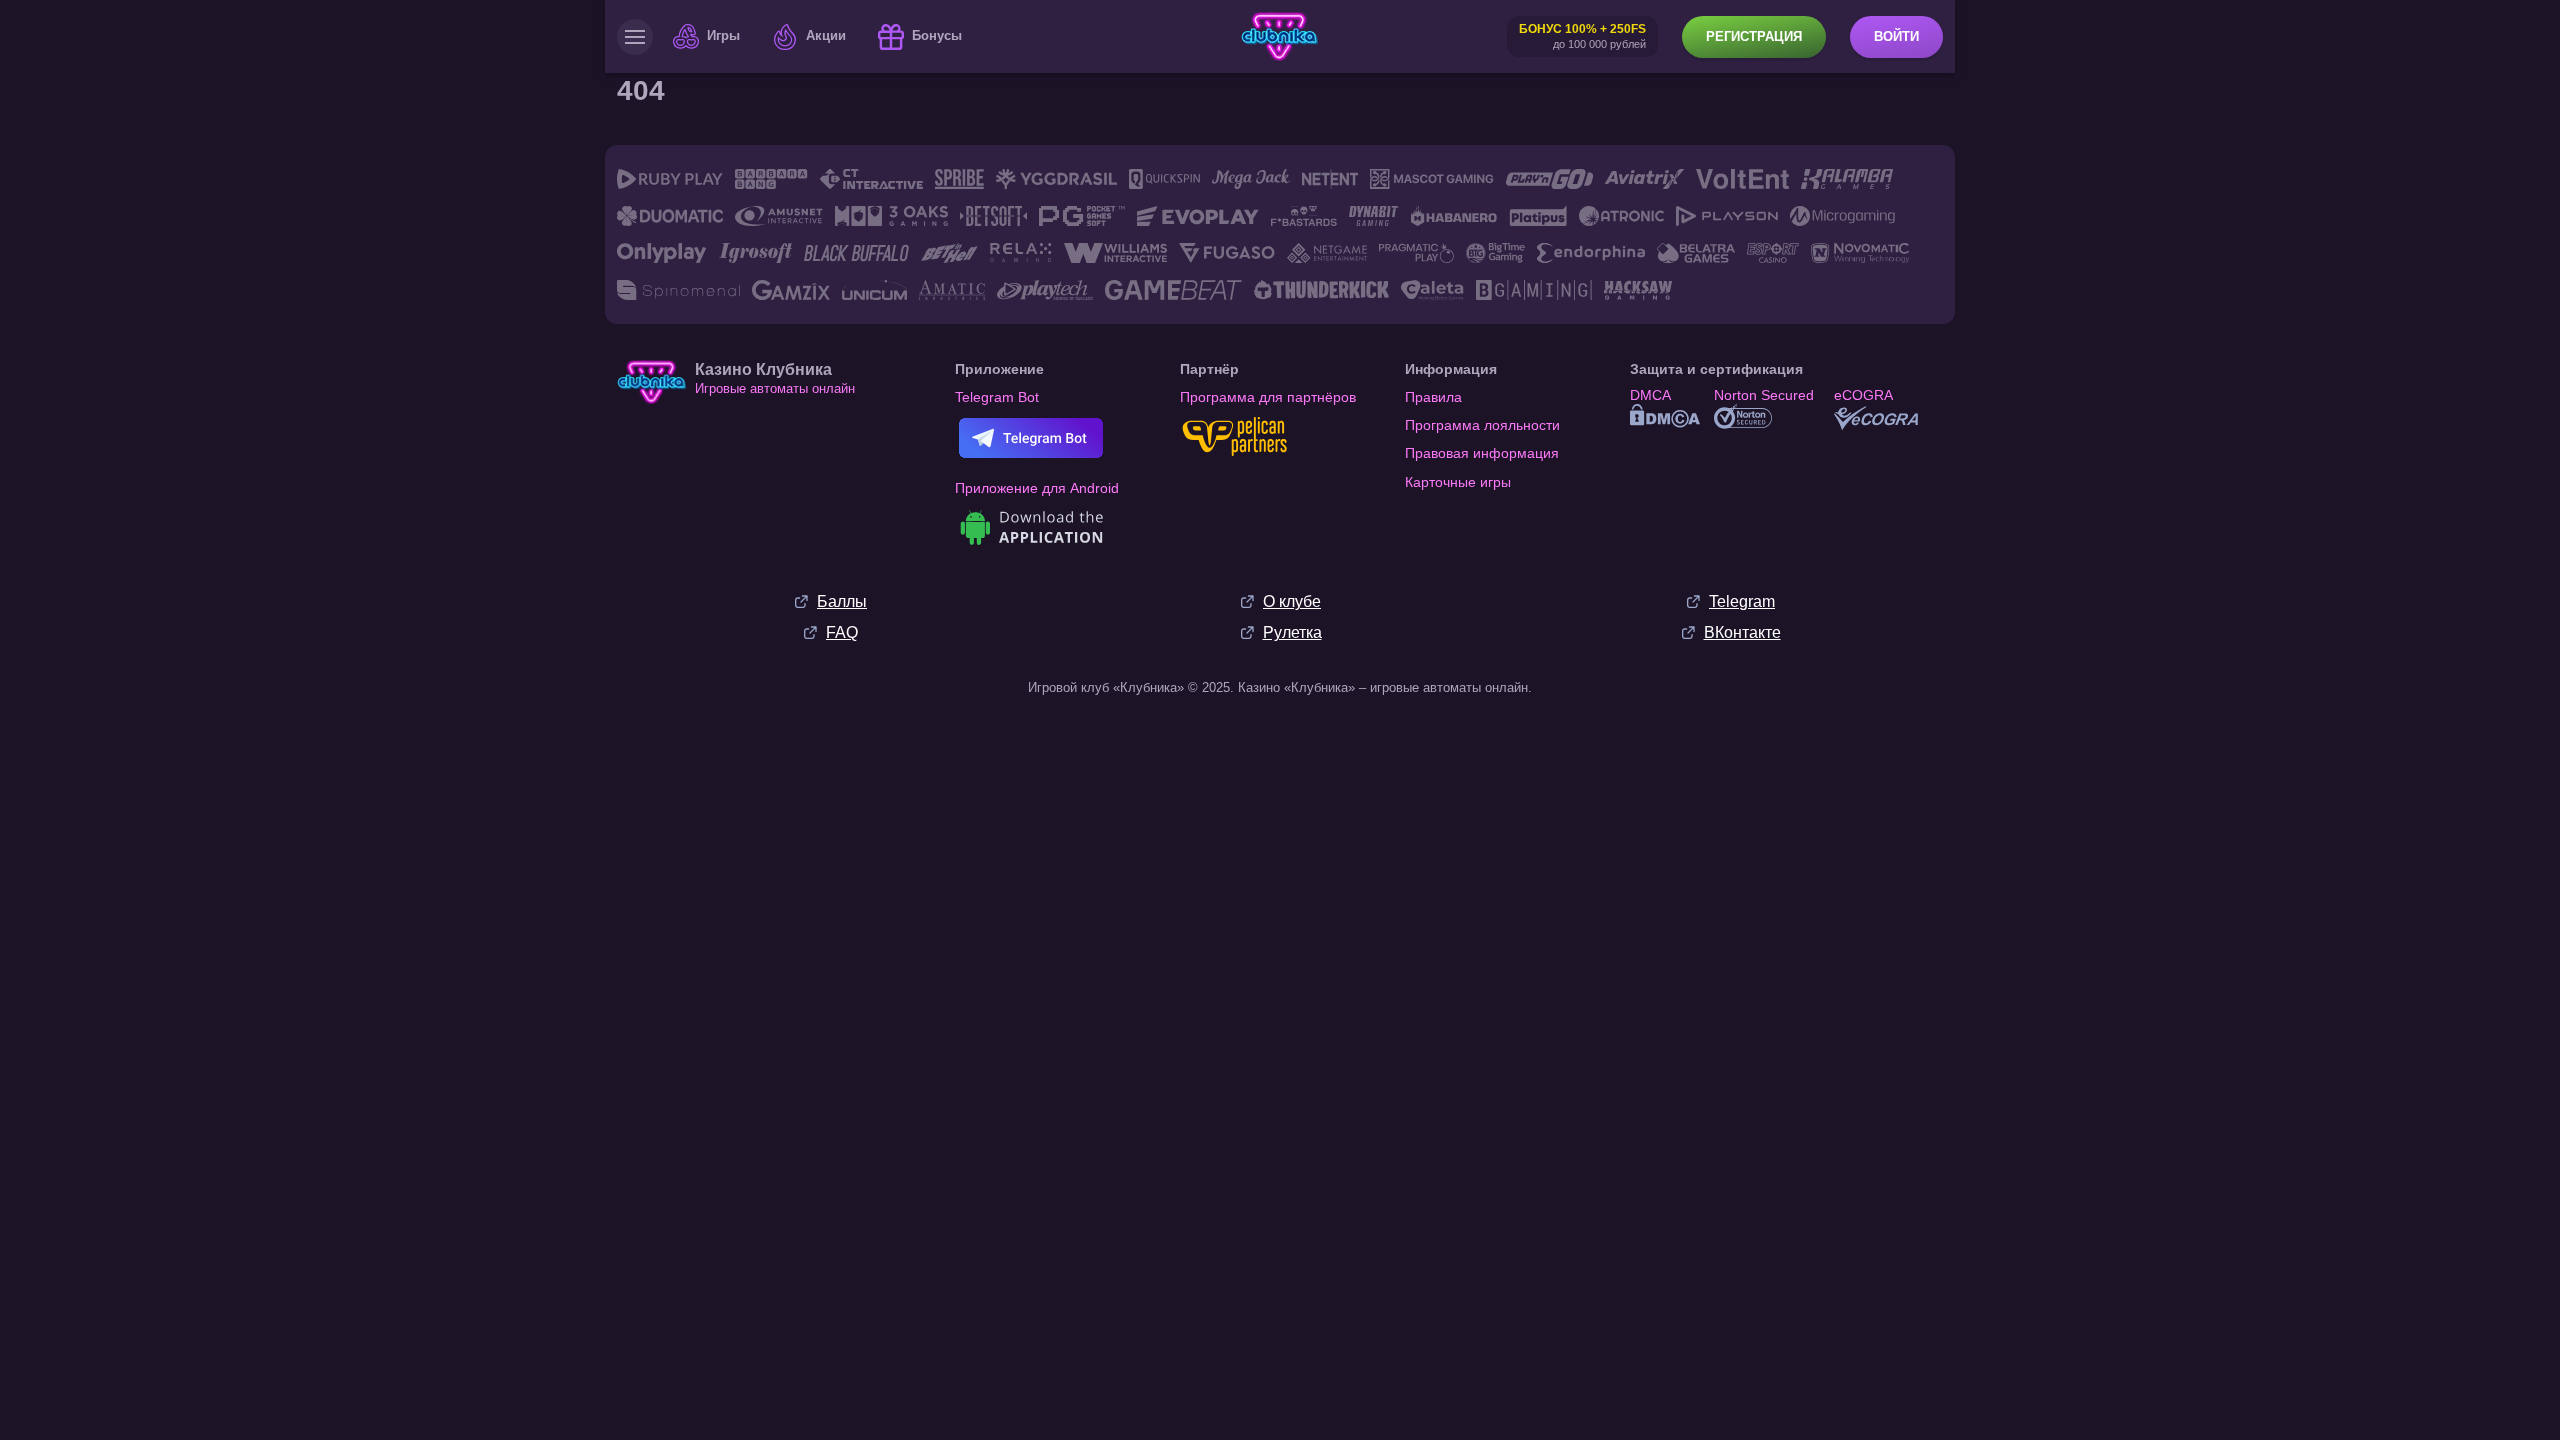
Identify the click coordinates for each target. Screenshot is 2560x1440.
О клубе (1292, 601)
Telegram (1742, 601)
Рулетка (1292, 632)
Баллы (842, 601)
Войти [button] (1896, 36)
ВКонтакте (1742, 632)
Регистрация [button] (1754, 36)
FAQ (842, 632)
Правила (1433, 397)
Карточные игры (1458, 482)
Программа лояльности (1482, 425)
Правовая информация (1482, 453)
